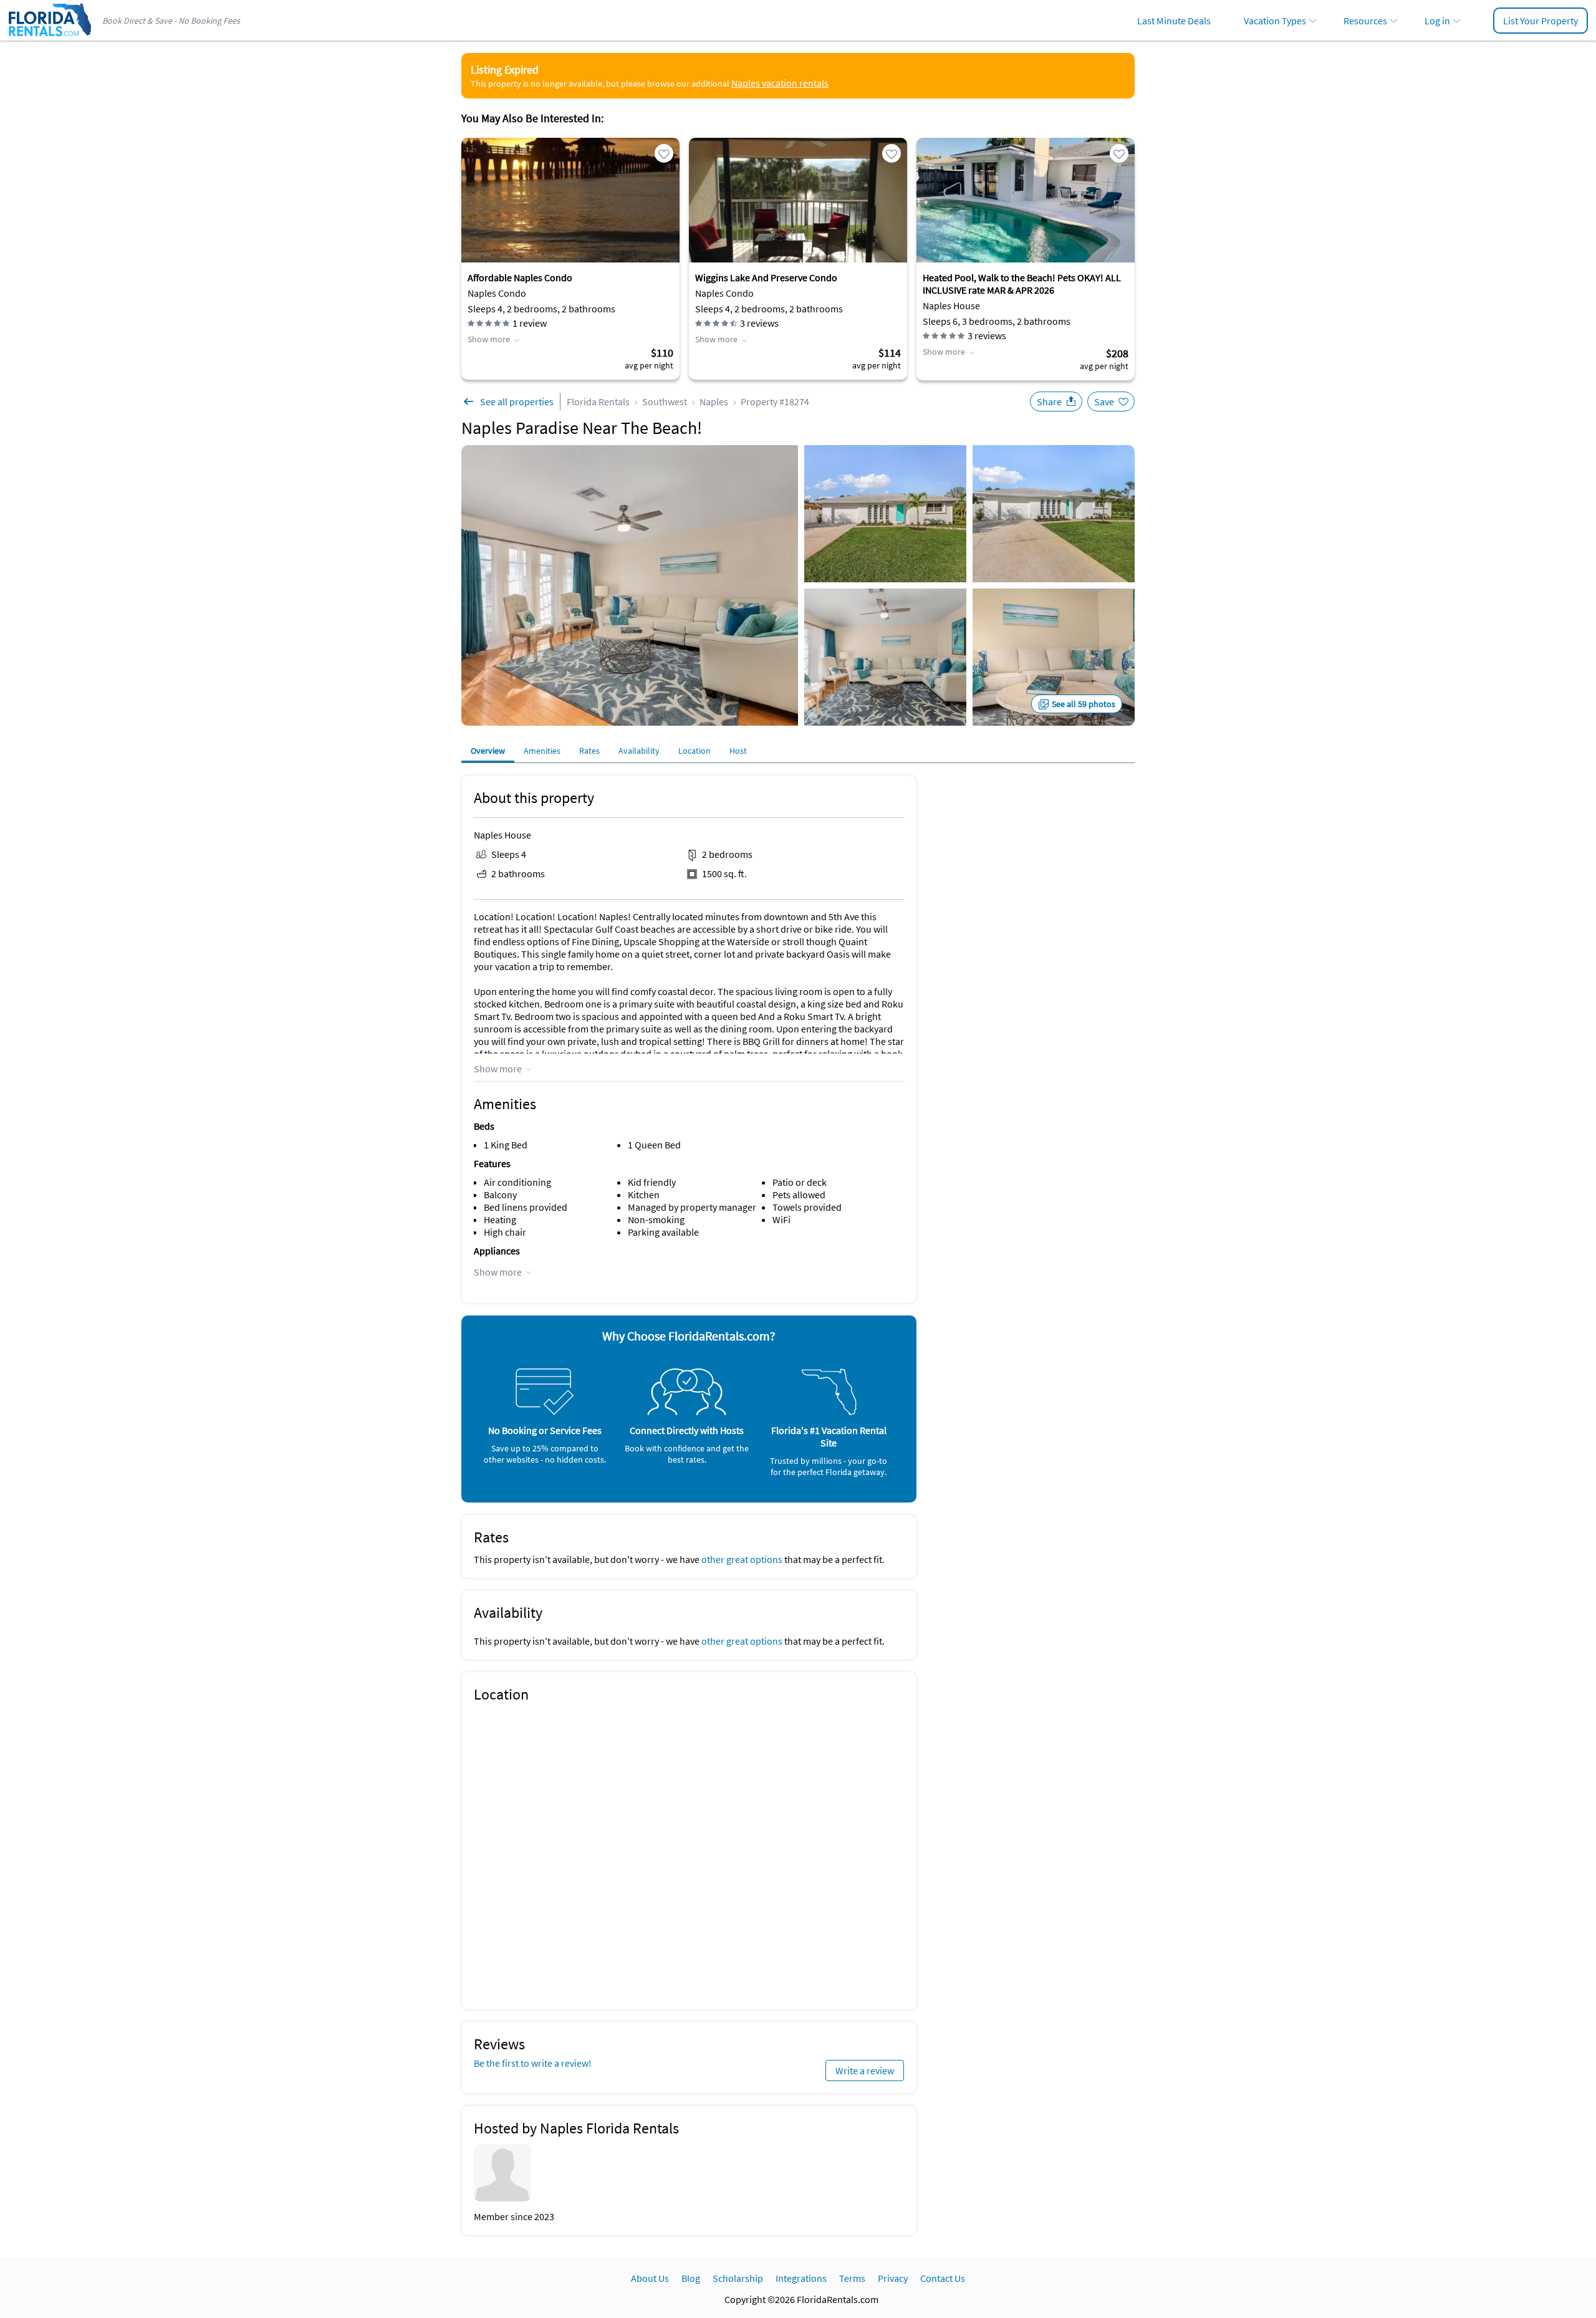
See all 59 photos (1084, 704)
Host (738, 751)
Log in (1437, 21)
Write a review (865, 2070)
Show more (489, 339)
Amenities (542, 751)
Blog (691, 2278)
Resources (1365, 21)
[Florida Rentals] (49, 37)
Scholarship (738, 2278)
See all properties (517, 402)
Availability (639, 751)
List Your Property (1541, 21)
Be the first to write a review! (533, 2063)
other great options (742, 1559)
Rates (589, 751)
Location (695, 751)
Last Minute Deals (1174, 21)
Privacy (893, 2278)
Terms (852, 2278)
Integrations (801, 2278)
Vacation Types (1275, 21)
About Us (650, 2278)
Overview (488, 751)
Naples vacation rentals (780, 83)
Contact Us (943, 2278)
